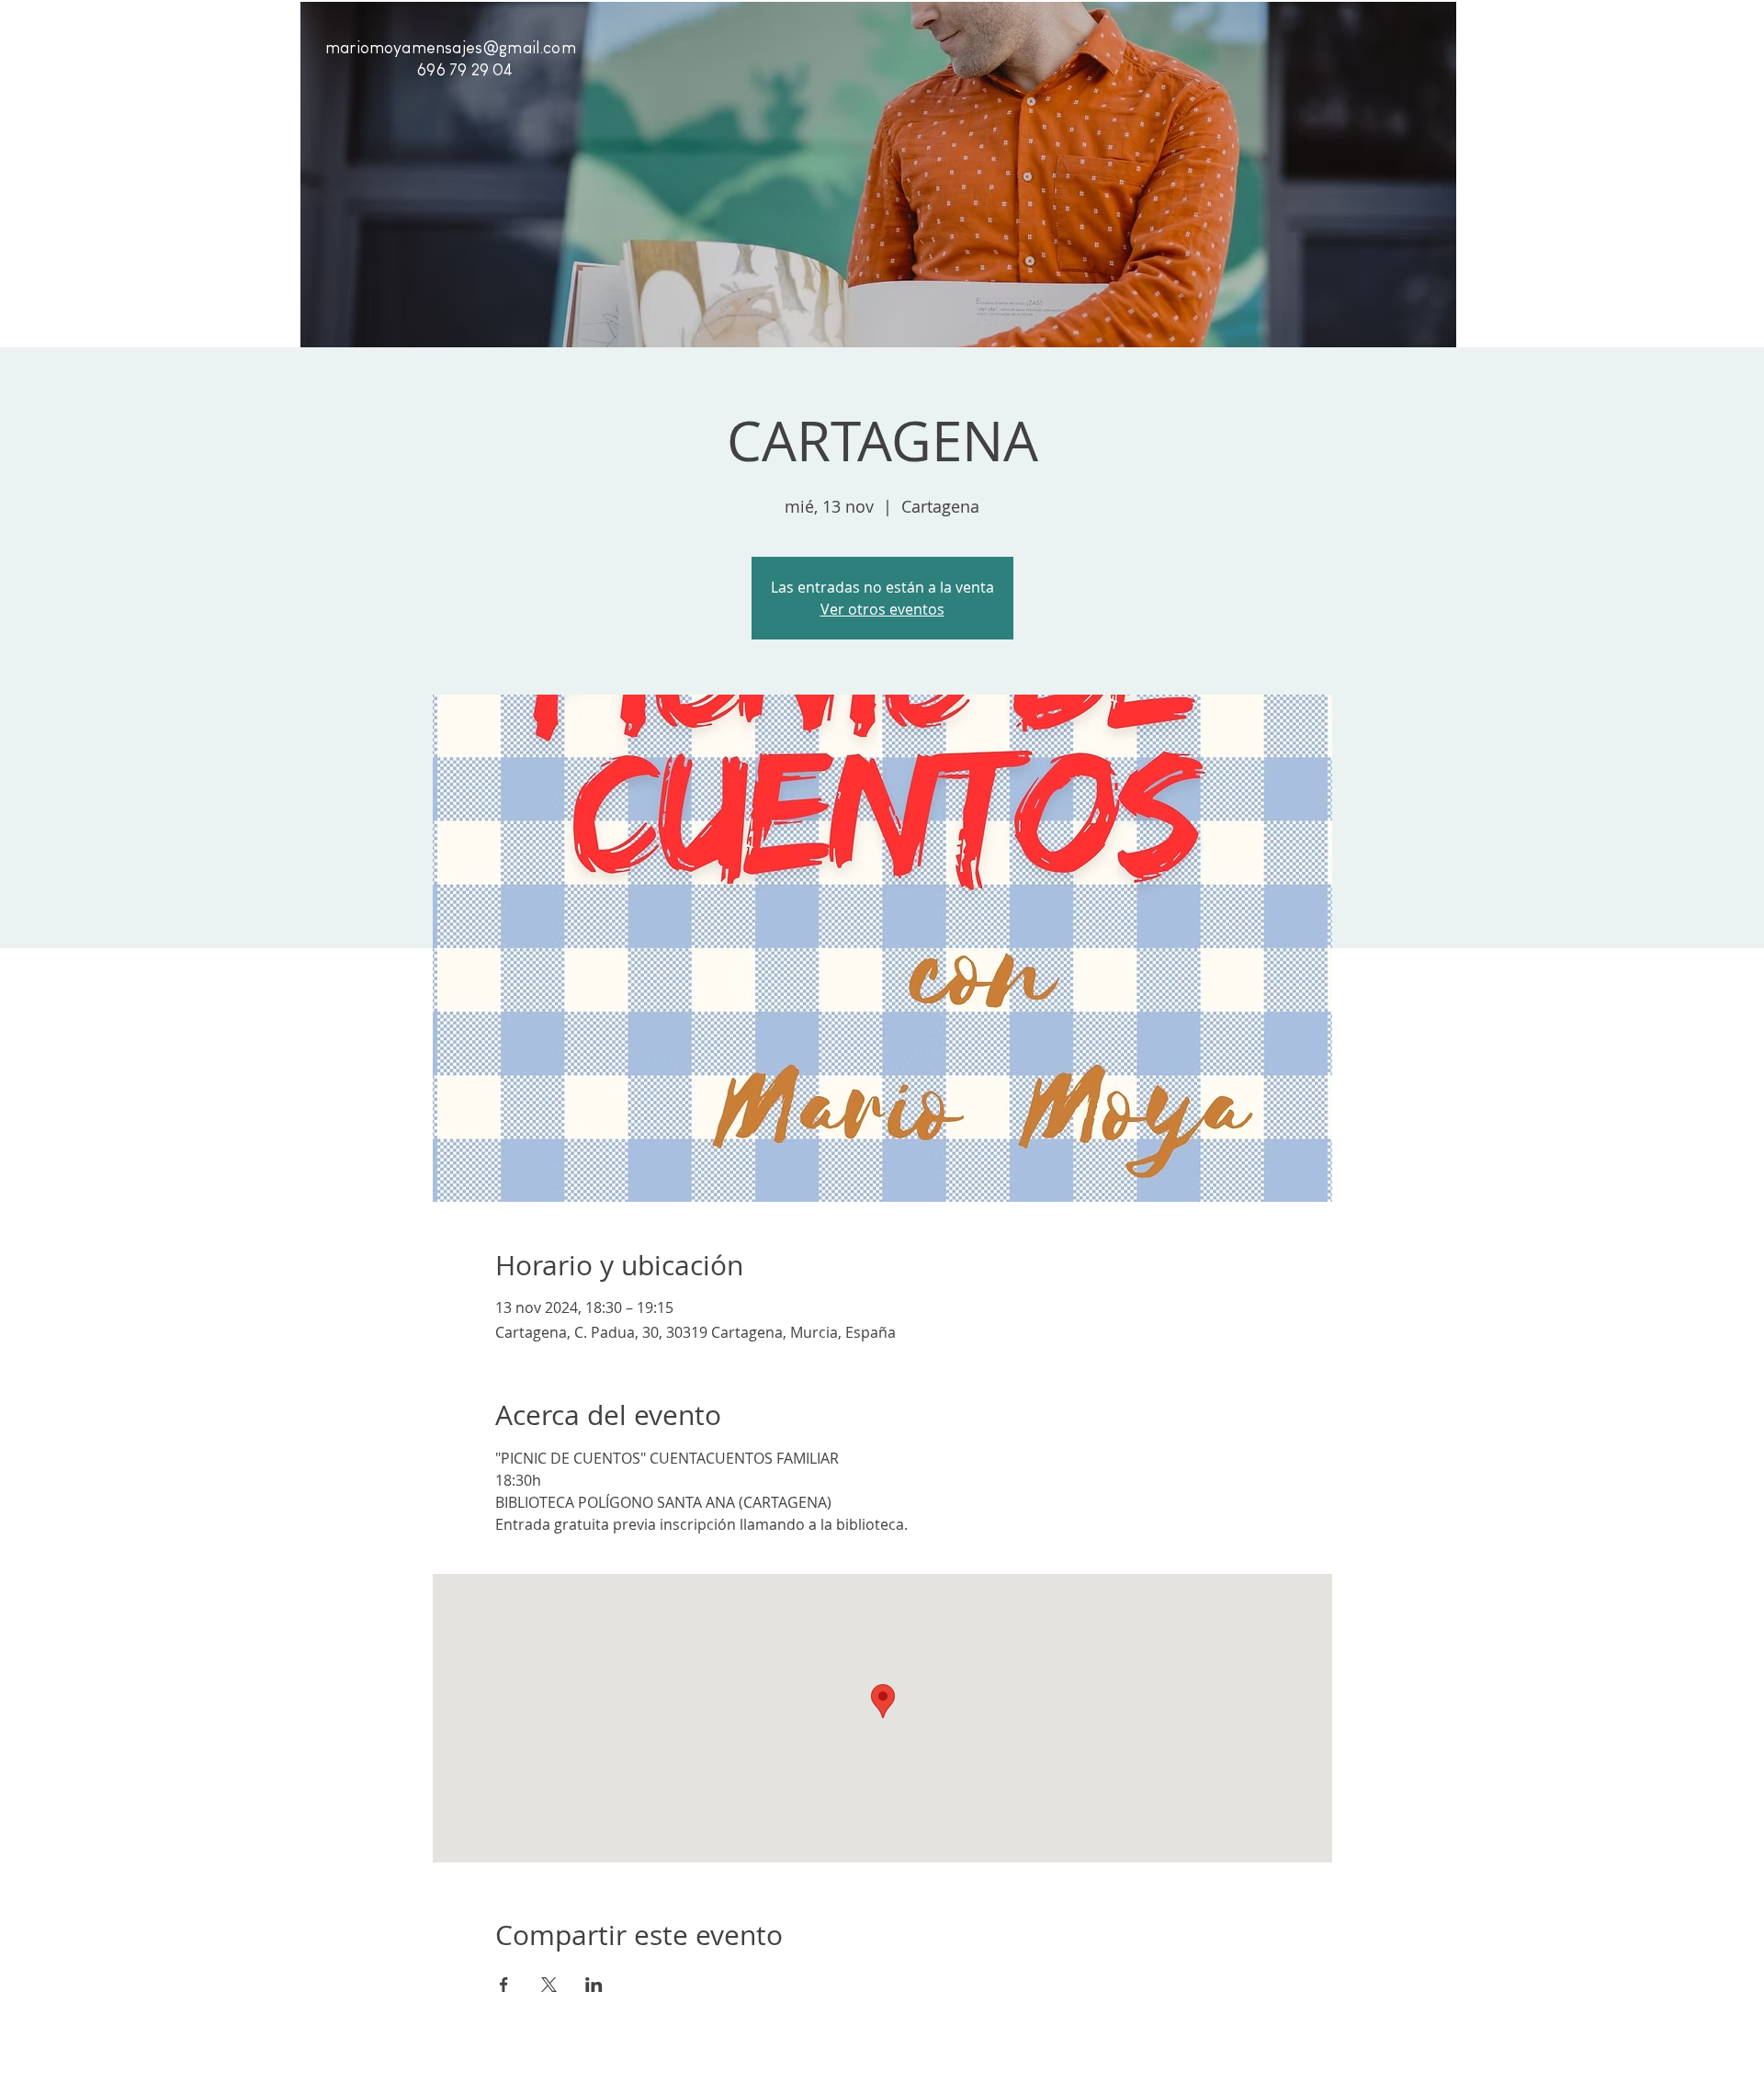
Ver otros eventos (882, 609)
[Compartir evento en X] (549, 1985)
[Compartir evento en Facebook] (504, 1985)
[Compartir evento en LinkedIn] (594, 1985)
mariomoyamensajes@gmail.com (451, 48)
